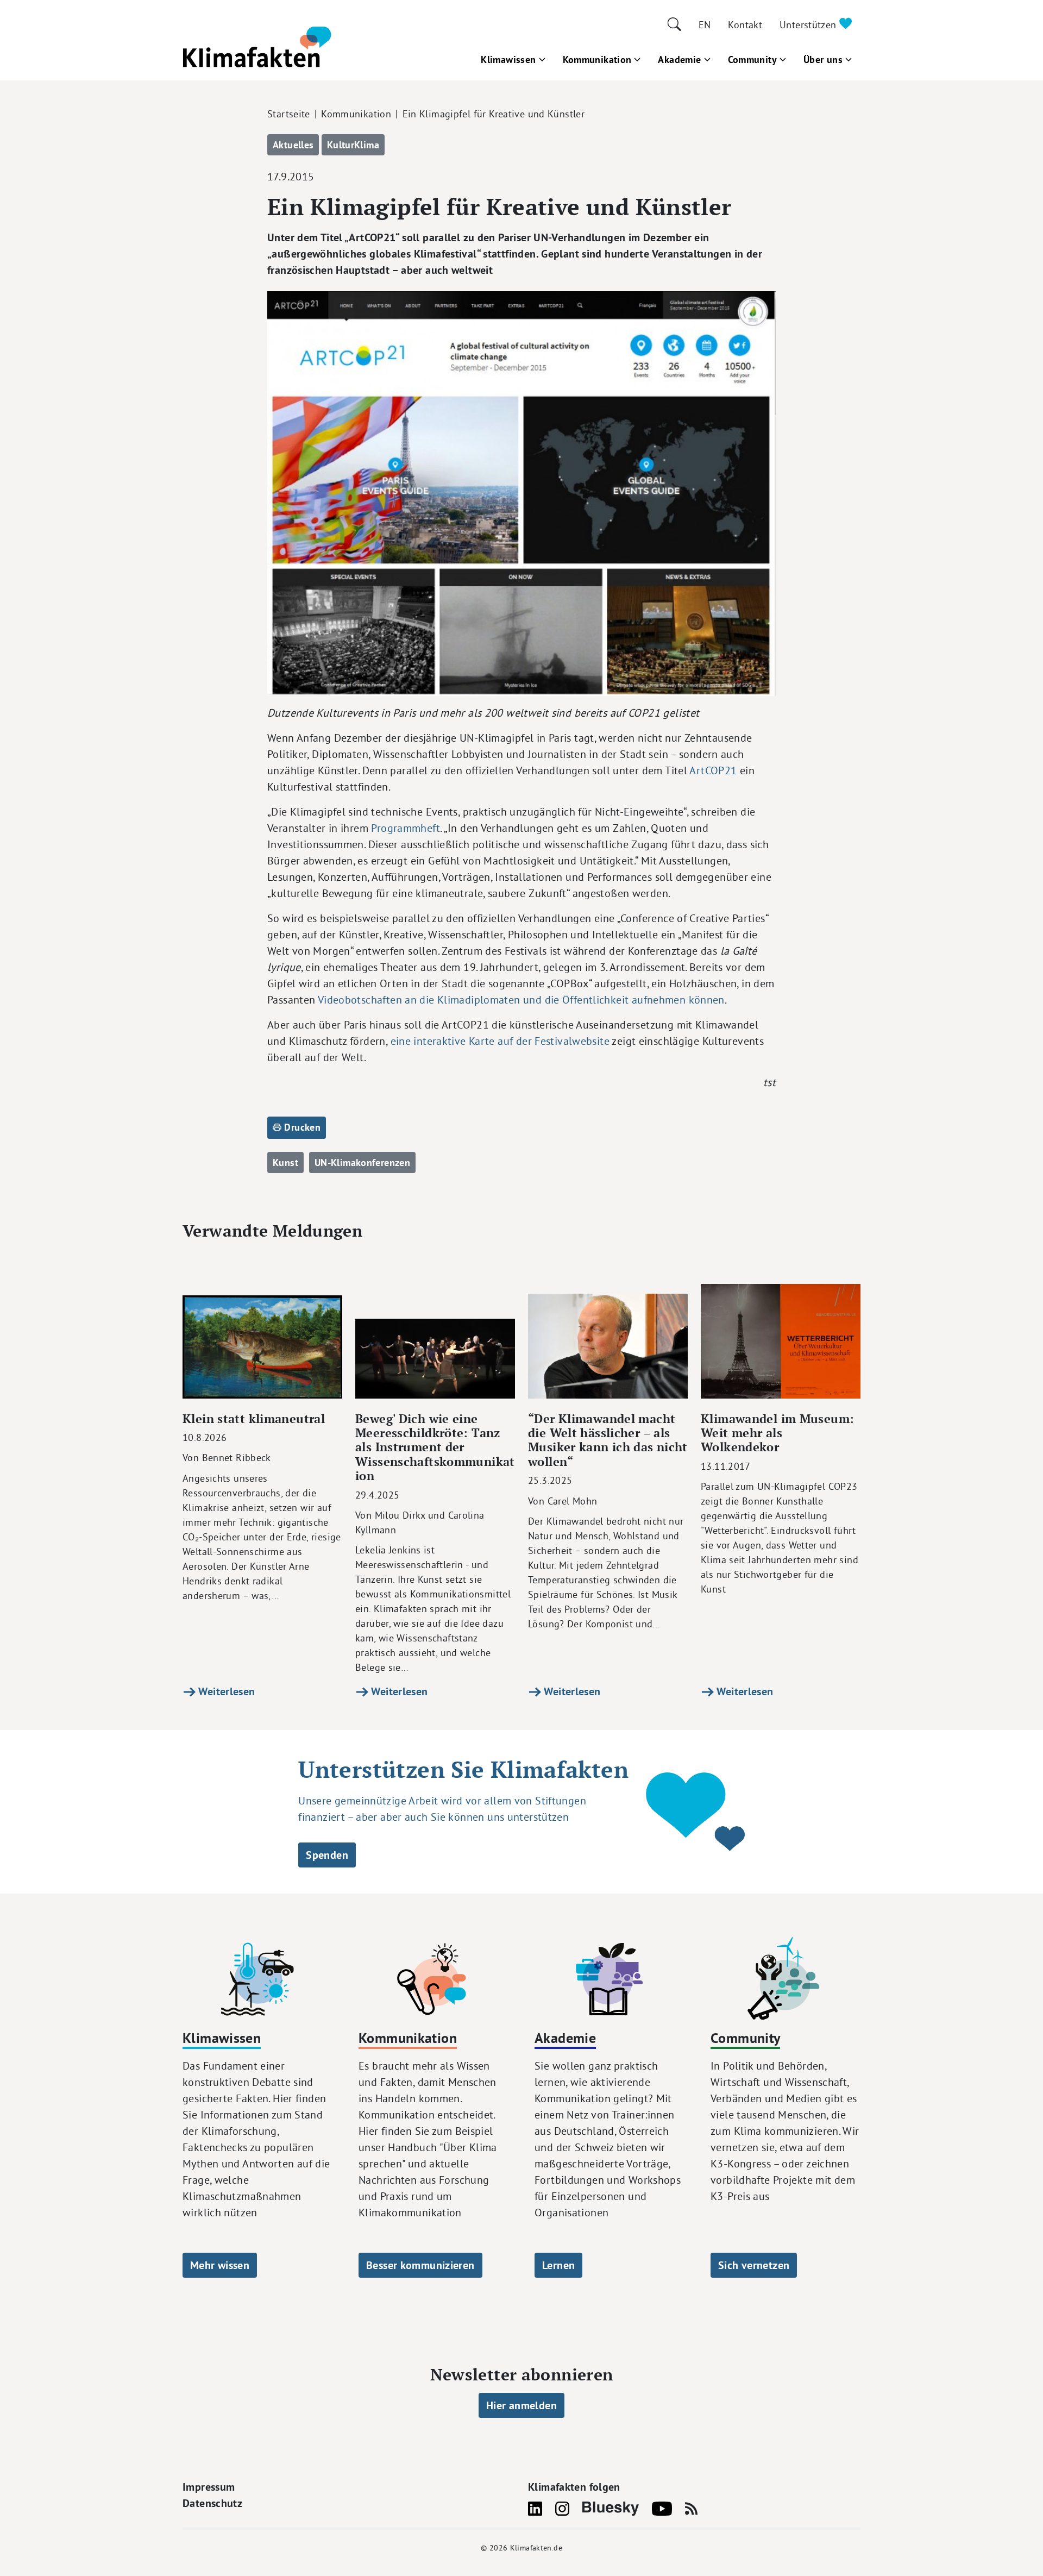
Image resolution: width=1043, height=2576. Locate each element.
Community (752, 59)
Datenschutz (212, 2503)
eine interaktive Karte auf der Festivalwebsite (500, 1041)
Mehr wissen (220, 2265)
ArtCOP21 (713, 770)
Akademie (679, 59)
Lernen (558, 2265)
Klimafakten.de (536, 2548)
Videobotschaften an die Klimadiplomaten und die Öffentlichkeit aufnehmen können (521, 999)
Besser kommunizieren (420, 2265)
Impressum (209, 2487)
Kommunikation (597, 59)
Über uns (823, 59)
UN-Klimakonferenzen (362, 1162)
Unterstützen (809, 25)
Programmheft (406, 828)
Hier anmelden (521, 2405)
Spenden (327, 1855)
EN (705, 25)
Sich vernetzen (754, 2265)
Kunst (285, 1162)
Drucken (301, 1127)
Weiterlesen (225, 1691)
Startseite (289, 114)
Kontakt (745, 25)
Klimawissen (508, 59)
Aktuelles (293, 145)
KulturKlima (353, 145)
